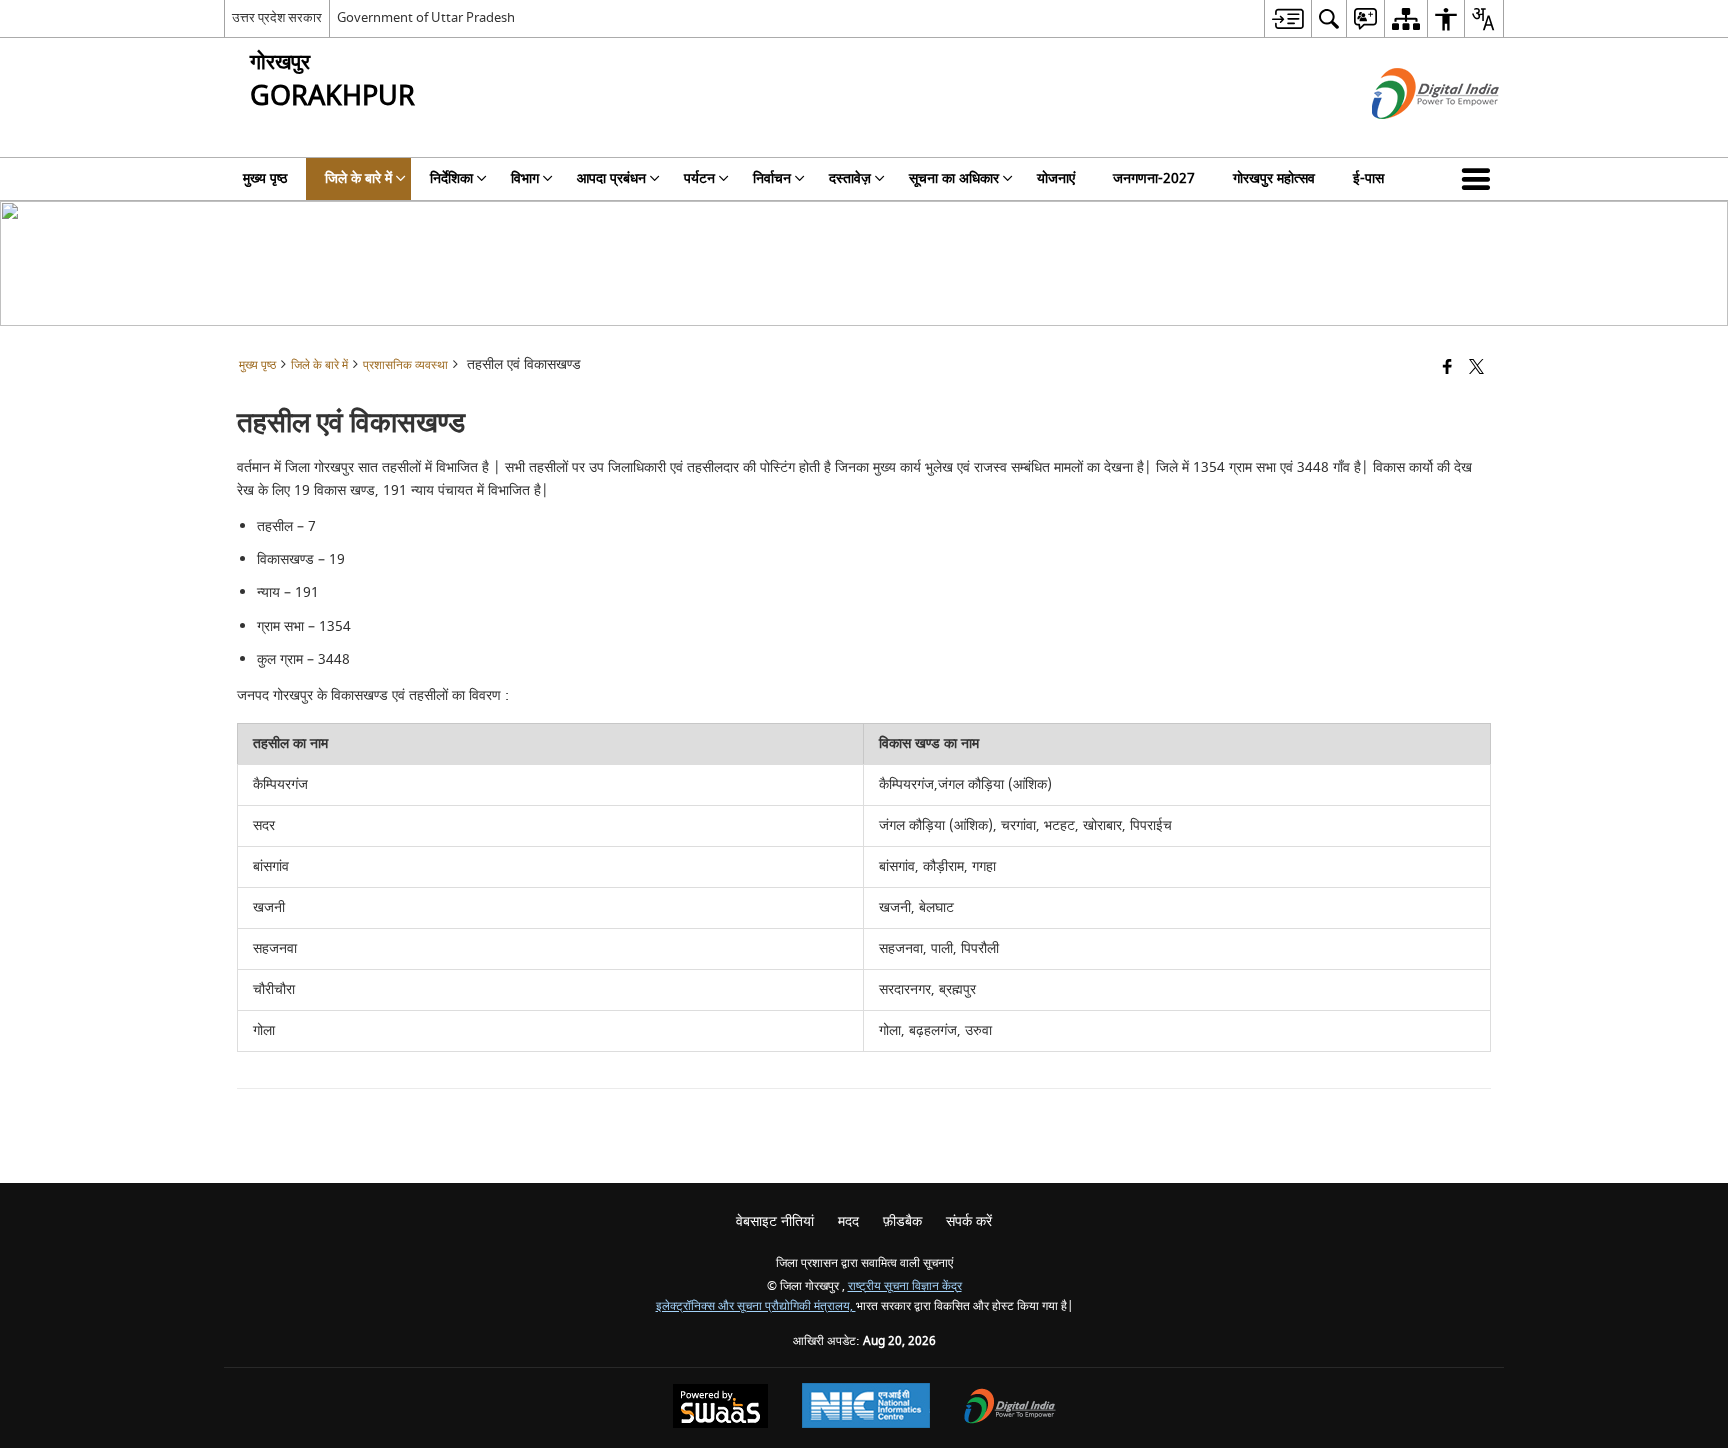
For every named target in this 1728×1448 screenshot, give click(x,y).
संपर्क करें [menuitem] (969, 1221)
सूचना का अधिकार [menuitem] (954, 178)
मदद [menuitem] (848, 1221)
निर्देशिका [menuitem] (451, 178)
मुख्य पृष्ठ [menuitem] (265, 178)
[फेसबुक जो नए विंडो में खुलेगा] (1447, 368)
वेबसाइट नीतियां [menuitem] (775, 1221)
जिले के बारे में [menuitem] (358, 178)
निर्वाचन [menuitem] (772, 178)
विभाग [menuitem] (525, 178)
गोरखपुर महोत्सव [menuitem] (1274, 178)
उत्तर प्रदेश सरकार (277, 17)
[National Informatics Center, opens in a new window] (866, 1408)
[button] (1480, 179)
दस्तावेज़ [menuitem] (850, 178)
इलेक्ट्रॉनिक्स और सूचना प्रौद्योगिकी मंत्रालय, (756, 1306)
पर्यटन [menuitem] (699, 178)
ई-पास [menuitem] (1368, 178)
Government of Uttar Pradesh (426, 17)
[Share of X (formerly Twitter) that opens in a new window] (1476, 368)
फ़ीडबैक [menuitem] (902, 1221)
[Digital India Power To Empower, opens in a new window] (1010, 1408)
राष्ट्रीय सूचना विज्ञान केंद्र (905, 1286)
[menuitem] (1287, 18)
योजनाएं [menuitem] (1056, 178)
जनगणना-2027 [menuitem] (1154, 178)
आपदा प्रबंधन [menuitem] (611, 178)
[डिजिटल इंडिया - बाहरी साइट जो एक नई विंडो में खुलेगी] (1410, 136)
